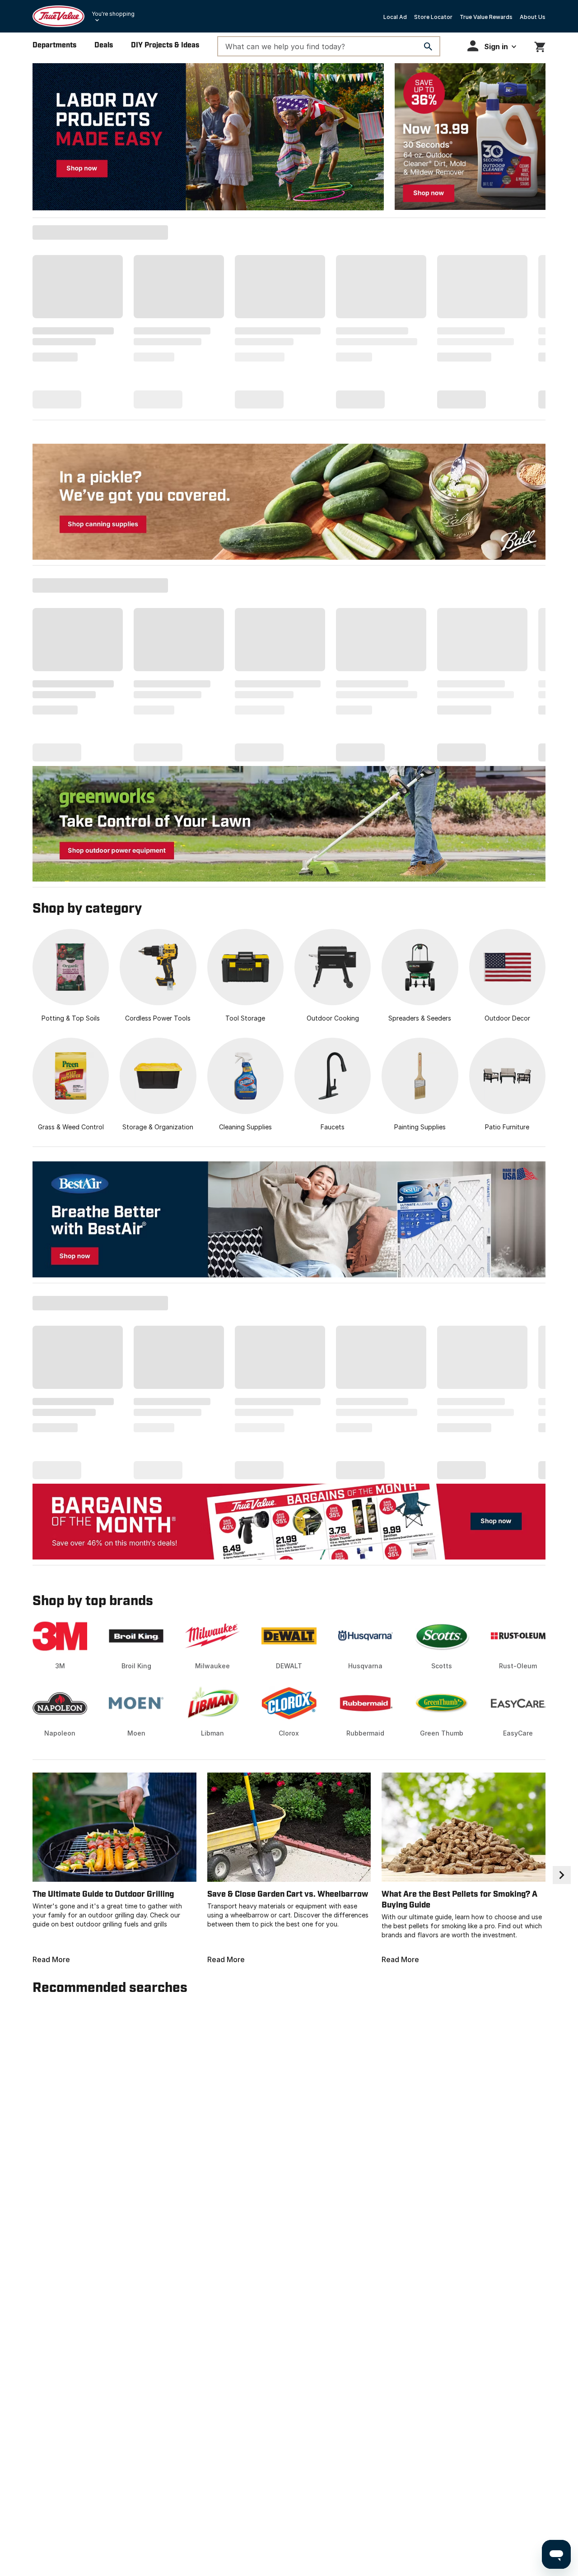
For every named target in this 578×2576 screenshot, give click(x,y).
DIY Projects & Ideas (165, 45)
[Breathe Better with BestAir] (289, 1219)
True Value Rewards (486, 17)
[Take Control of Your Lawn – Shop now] (289, 824)
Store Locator (433, 17)
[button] (492, 46)
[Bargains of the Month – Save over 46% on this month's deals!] (289, 1521)
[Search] (428, 46)
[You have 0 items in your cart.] (540, 45)
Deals (104, 45)
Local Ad (395, 17)
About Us (533, 17)
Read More (51, 1959)
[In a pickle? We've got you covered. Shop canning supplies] (289, 502)
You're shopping (113, 14)
